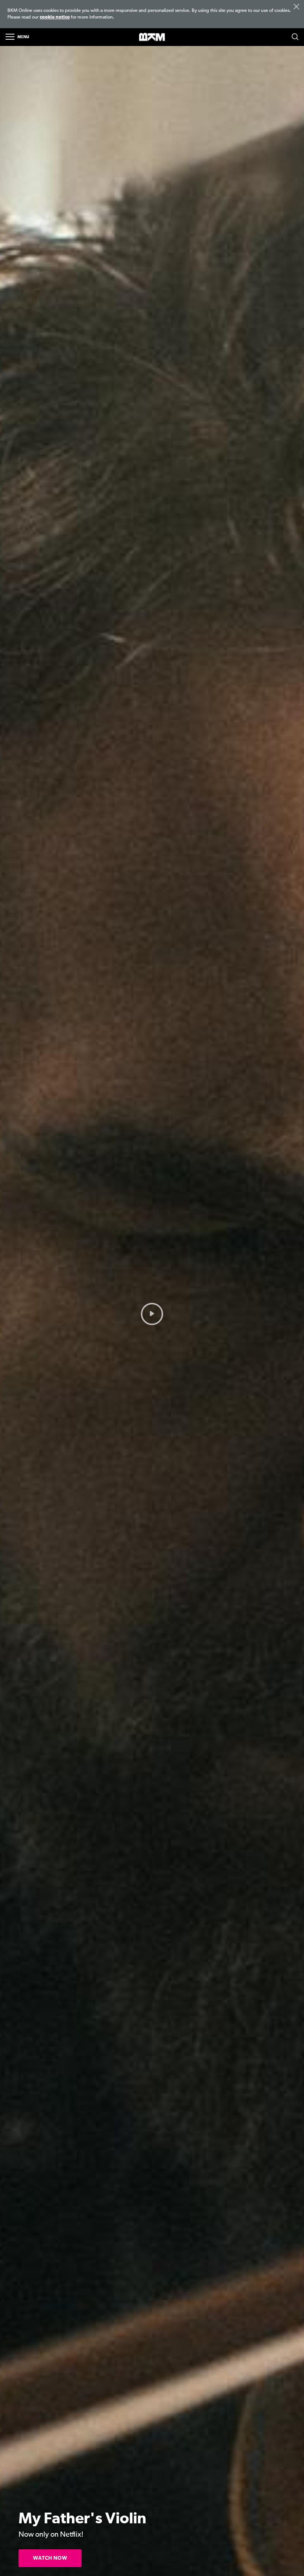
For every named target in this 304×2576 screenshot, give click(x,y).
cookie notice (55, 17)
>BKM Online (152, 37)
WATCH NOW (50, 2558)
